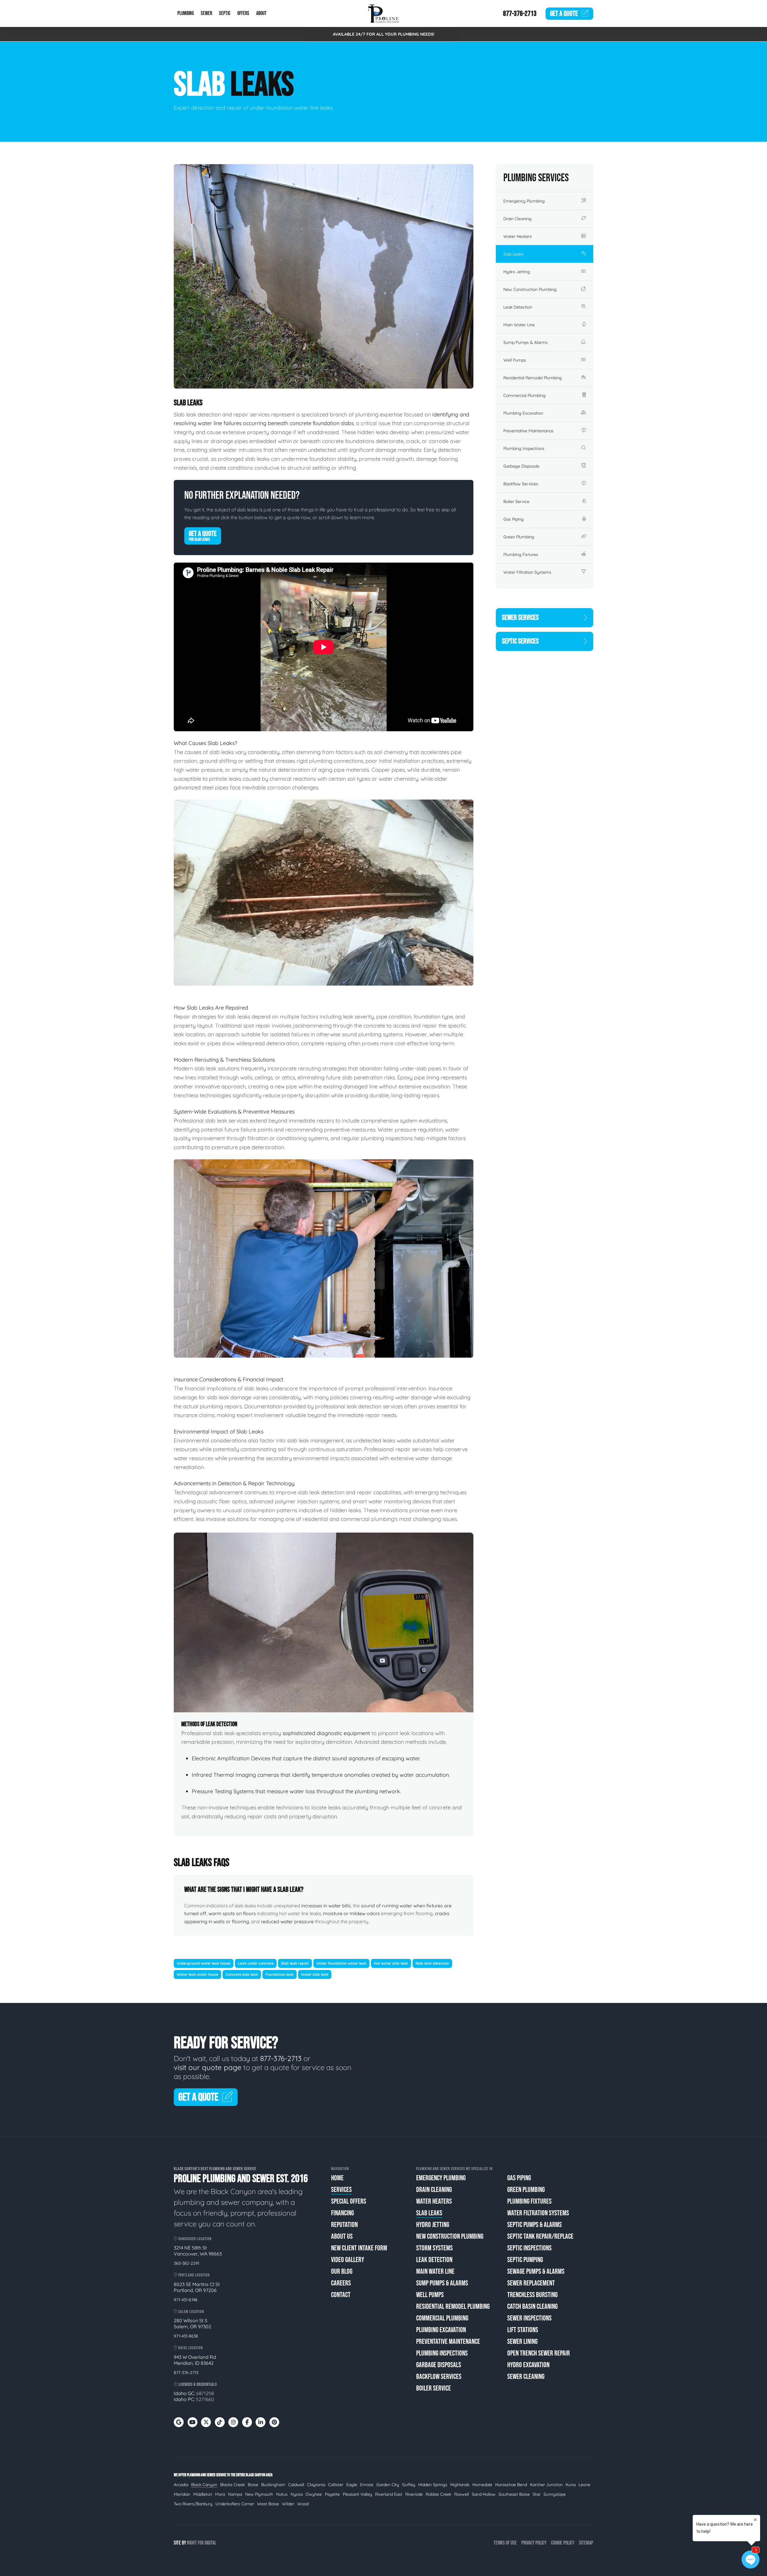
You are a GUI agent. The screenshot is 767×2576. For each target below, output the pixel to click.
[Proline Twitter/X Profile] (206, 2422)
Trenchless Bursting (532, 2295)
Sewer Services (520, 618)
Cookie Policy (563, 2543)
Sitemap (586, 2543)
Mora (220, 2494)
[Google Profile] (179, 2422)
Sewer (206, 14)
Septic (225, 14)
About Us (342, 2236)
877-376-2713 (520, 14)
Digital (210, 2543)
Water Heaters (518, 236)
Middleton (203, 2494)
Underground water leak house (204, 1963)
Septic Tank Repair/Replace (540, 2236)
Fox (201, 2543)
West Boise (268, 2504)
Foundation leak (280, 1974)
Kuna (571, 2485)
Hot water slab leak (391, 1963)
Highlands (460, 2485)
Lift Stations (523, 2330)
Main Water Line (519, 325)
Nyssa (297, 2494)
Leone (584, 2485)
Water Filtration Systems (527, 572)
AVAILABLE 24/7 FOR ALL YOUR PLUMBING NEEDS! (384, 34)
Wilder (288, 2504)
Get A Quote (203, 536)
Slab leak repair (295, 1963)
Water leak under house (197, 1974)
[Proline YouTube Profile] (192, 2422)
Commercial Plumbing (524, 395)
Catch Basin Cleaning (532, 2307)
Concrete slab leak (242, 1974)
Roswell (462, 2494)
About (261, 14)
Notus (282, 2494)
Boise (253, 2485)
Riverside (414, 2494)
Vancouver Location (194, 2239)
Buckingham (273, 2485)
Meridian (182, 2494)
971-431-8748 (186, 2300)
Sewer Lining (522, 2342)
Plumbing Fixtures (521, 555)
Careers (341, 2283)
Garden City (388, 2485)
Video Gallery (348, 2260)
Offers (243, 14)
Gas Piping (514, 519)
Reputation (344, 2225)
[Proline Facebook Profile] (247, 2422)
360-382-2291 (187, 2263)
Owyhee (314, 2494)
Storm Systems (434, 2248)
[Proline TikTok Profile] (220, 2422)
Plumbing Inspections (524, 448)
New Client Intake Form (359, 2248)
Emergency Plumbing (524, 201)
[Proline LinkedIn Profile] (261, 2422)
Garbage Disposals (521, 466)
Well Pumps (515, 360)
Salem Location (191, 2312)
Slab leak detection (432, 1963)
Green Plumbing (519, 537)
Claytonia (316, 2485)
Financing (342, 2213)
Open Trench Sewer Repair (539, 2353)
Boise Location (190, 2348)
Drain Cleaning (517, 219)
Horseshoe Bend (511, 2485)
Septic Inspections (529, 2248)
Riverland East (389, 2494)
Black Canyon (204, 2485)
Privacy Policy (534, 2543)
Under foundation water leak (341, 1963)
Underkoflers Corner (235, 2504)
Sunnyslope (555, 2494)
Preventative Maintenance (528, 431)
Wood (303, 2504)
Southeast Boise (514, 2494)
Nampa (235, 2494)
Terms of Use (505, 2543)
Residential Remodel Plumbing (533, 378)
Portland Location (194, 2275)
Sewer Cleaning (526, 2377)
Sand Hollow (484, 2494)
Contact (341, 2295)
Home (337, 2178)
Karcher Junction (546, 2485)
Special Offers (349, 2201)
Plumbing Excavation (523, 413)
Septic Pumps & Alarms (535, 2225)
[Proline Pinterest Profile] (274, 2422)
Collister (336, 2485)
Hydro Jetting (517, 272)
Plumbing (186, 14)
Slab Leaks (514, 254)
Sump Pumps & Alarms (526, 342)
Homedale (482, 2485)
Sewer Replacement (531, 2283)
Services (341, 2190)
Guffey (409, 2485)
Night (192, 2543)
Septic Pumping (525, 2260)
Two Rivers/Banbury (193, 2504)
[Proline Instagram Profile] (233, 2422)
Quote (564, 14)
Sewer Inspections (529, 2318)
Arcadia (181, 2485)
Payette (332, 2494)
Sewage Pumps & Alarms (536, 2271)
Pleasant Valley (357, 2494)
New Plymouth (259, 2494)
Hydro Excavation (528, 2365)
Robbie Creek (438, 2494)
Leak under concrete (256, 1963)
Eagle (352, 2485)
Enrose (367, 2485)
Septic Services (520, 641)
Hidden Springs (433, 2485)
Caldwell (296, 2485)
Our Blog (342, 2271)
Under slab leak (315, 1974)
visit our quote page (208, 2067)
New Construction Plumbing (530, 289)
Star (537, 2494)
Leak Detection (518, 307)
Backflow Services (521, 484)
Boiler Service (516, 501)
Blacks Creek (232, 2485)
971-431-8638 (186, 2336)
